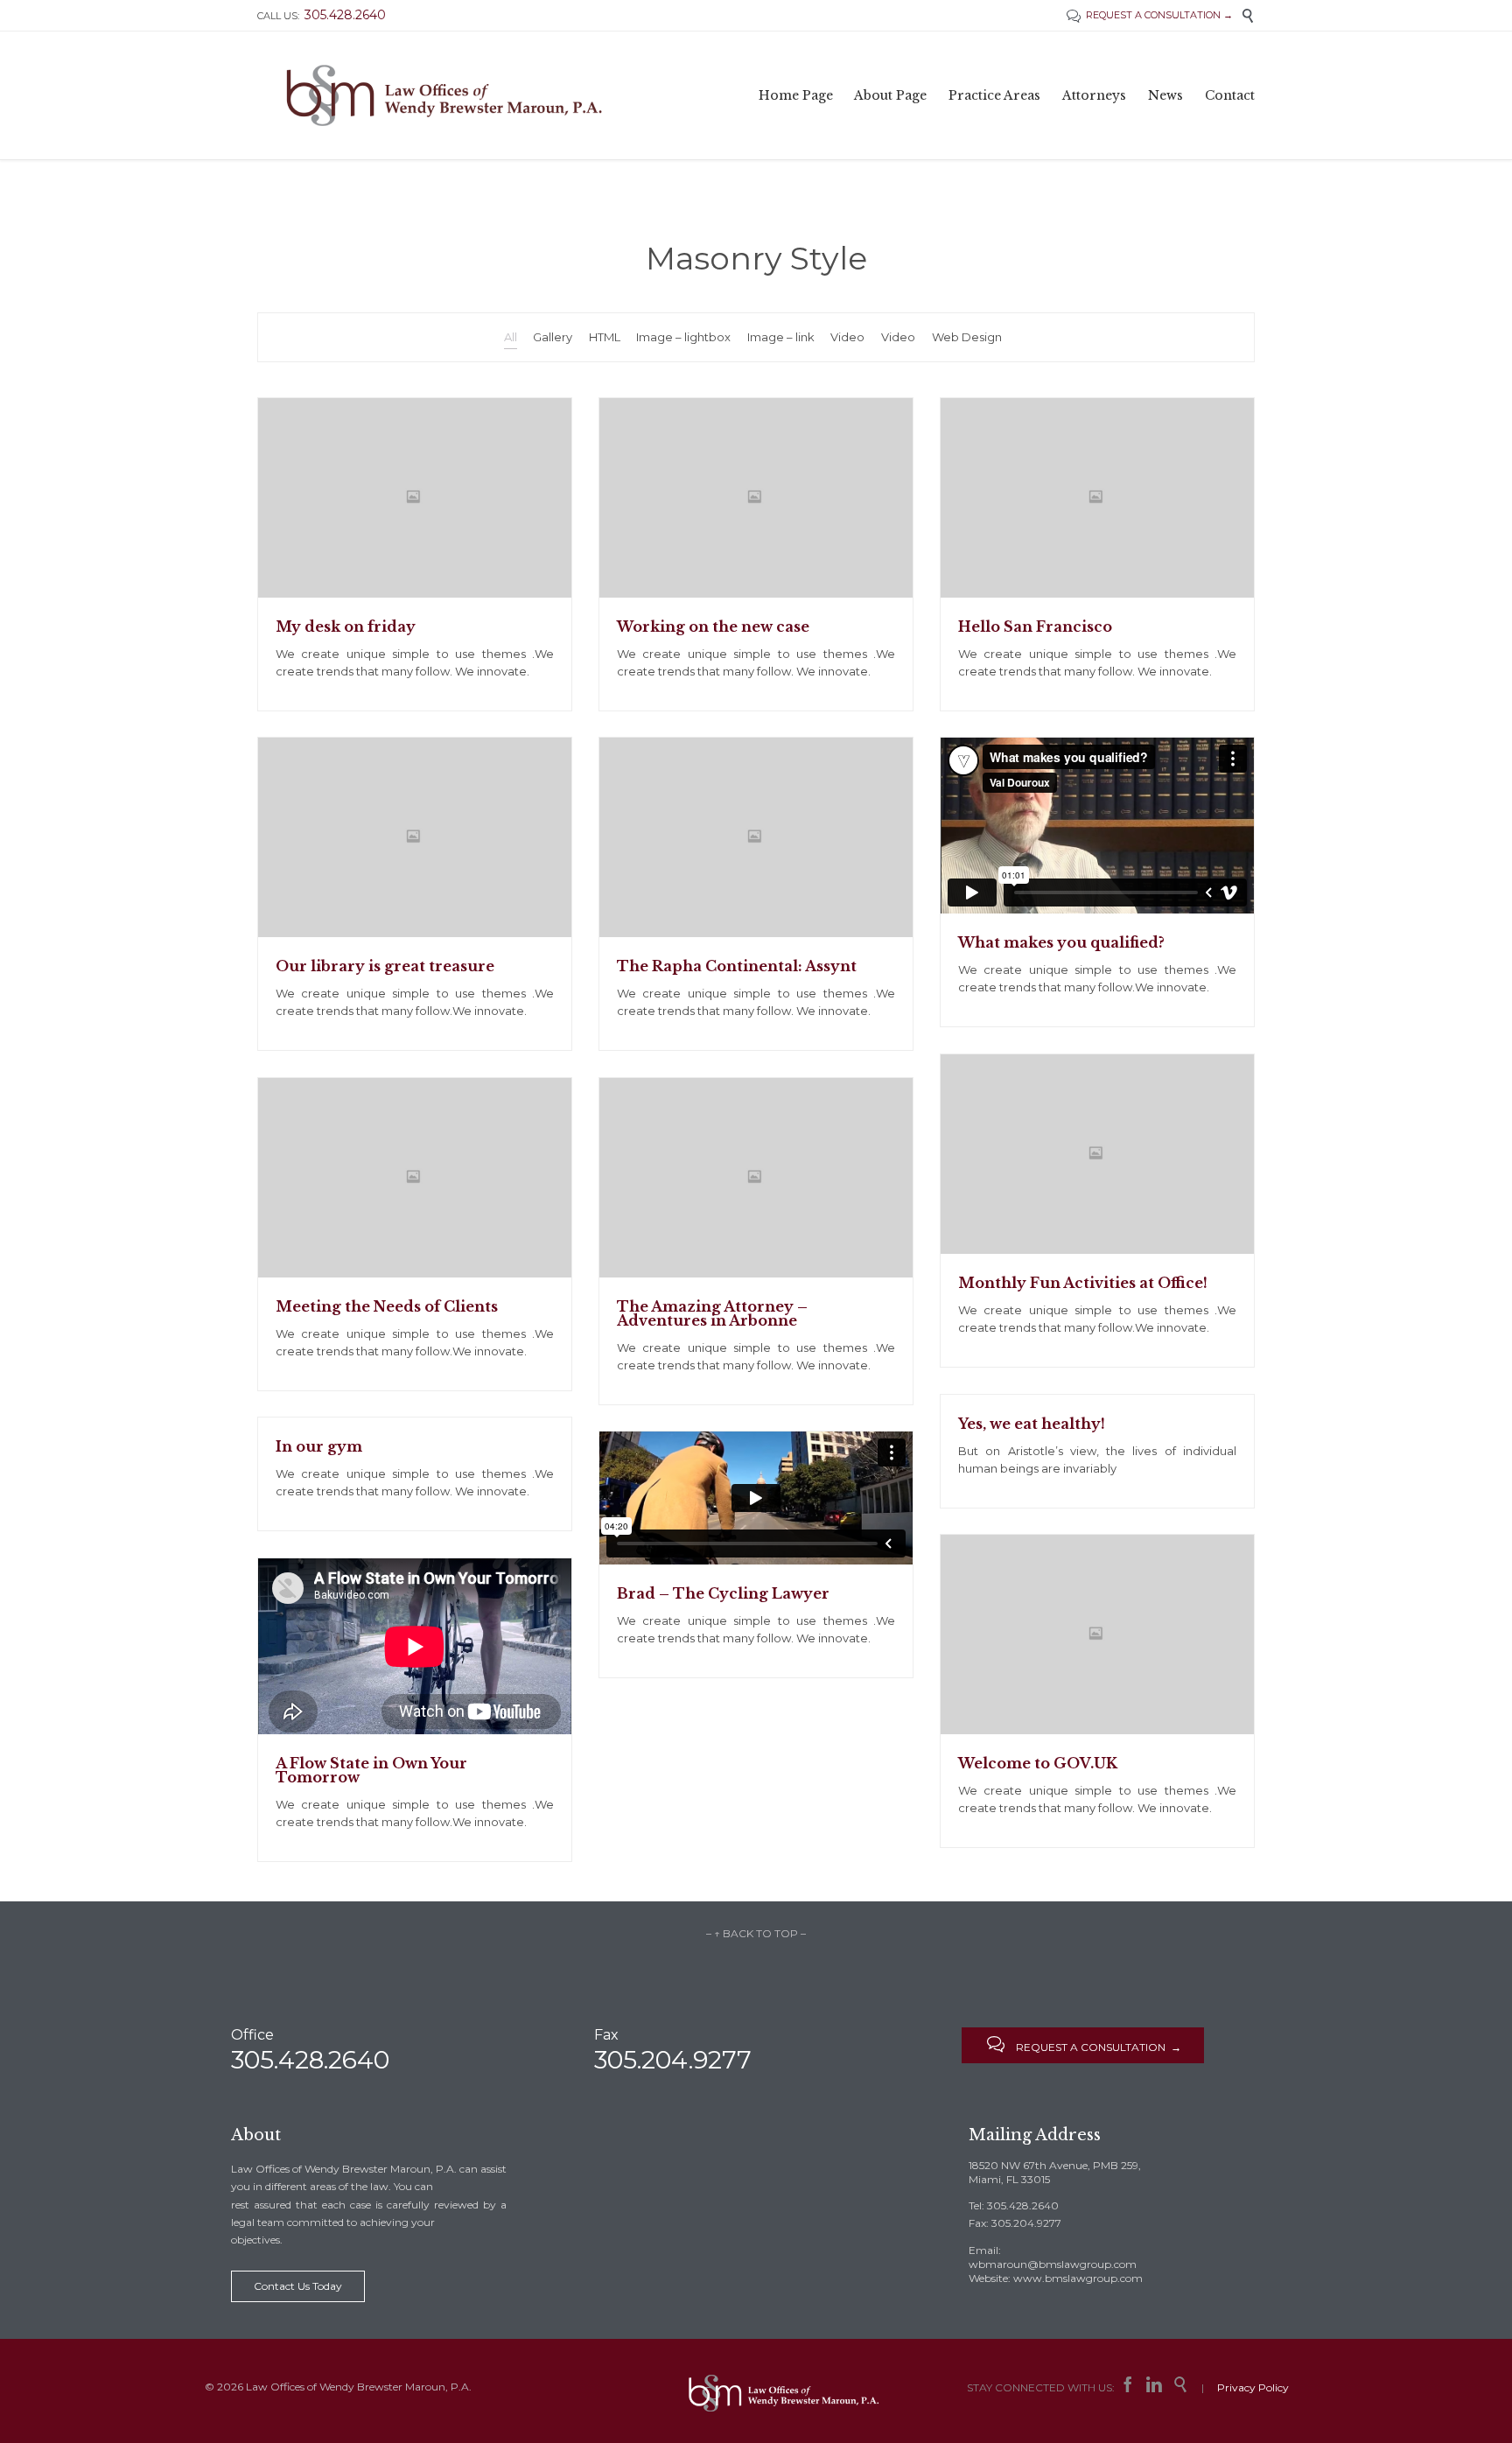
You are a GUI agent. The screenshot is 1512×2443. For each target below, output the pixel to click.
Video (847, 337)
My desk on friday (346, 626)
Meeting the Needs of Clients (387, 1306)
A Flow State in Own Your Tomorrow (371, 1770)
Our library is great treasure (385, 966)
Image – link (781, 337)
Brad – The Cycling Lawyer (723, 1593)
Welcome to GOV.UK (1038, 1763)
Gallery (553, 337)
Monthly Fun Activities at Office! (1083, 1283)
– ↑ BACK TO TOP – (756, 1933)
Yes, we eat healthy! (1032, 1424)
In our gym (319, 1446)
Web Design (967, 337)
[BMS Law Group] (444, 95)
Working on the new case (713, 626)
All (511, 337)
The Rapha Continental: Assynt (737, 966)
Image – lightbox (683, 337)
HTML (605, 337)
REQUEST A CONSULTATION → (1150, 15)
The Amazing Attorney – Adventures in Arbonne (712, 1313)
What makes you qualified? (1061, 942)
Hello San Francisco (1035, 626)
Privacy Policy (1253, 2387)
